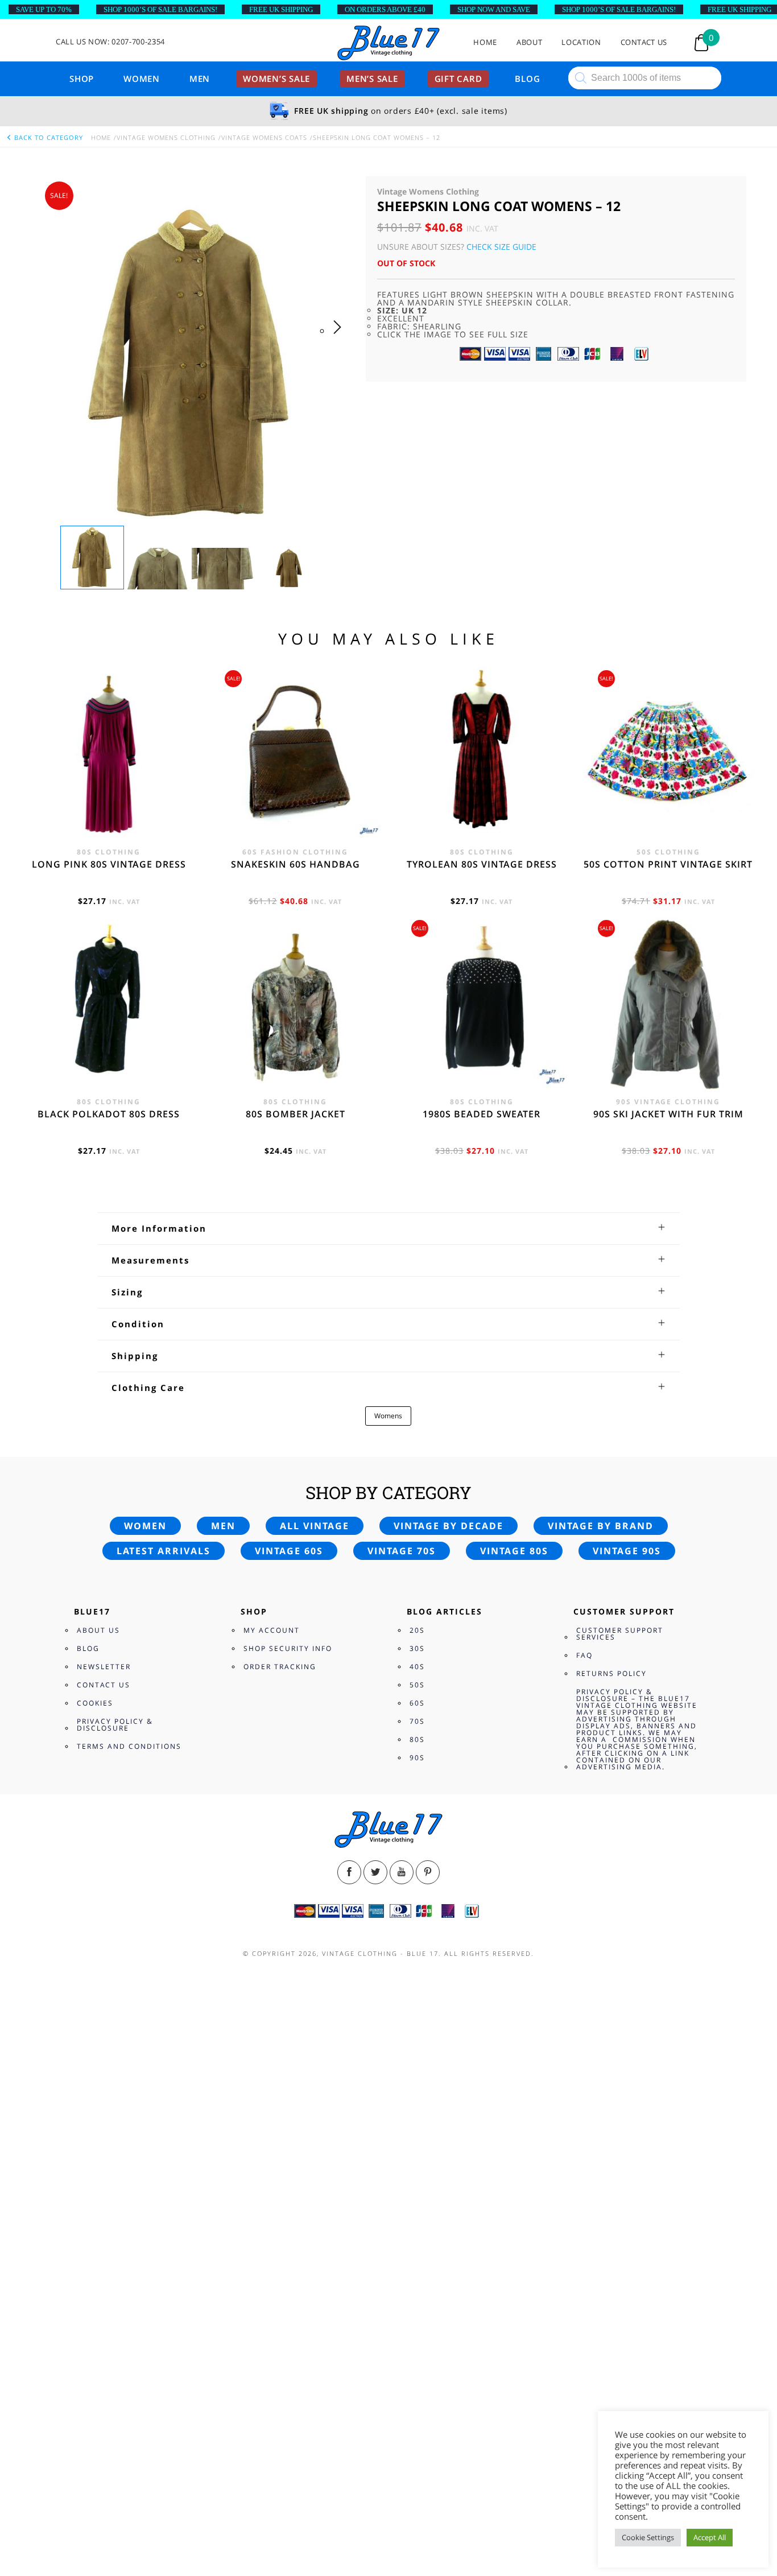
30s (417, 1648)
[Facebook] (349, 1872)
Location (581, 42)
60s (417, 1703)
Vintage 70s (402, 1551)
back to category (47, 137)
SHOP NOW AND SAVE (494, 9)
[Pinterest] (428, 1872)
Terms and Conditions (129, 1746)
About (529, 42)
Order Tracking (280, 1667)
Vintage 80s (514, 1551)
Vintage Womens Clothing (166, 137)
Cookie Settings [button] (648, 2537)
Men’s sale (372, 79)
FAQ (584, 1655)
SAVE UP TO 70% (44, 9)
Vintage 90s (627, 1551)
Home (485, 42)
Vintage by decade (449, 1526)
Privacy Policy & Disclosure (115, 1725)
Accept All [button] (710, 2537)
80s (417, 1739)
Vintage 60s (289, 1551)
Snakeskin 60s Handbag (295, 864)
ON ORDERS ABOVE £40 (385, 9)
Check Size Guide (501, 247)
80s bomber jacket (295, 1114)
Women (142, 79)
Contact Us (644, 42)
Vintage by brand (601, 1526)
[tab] (388, 1228)
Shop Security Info (288, 1648)
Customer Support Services (620, 1634)
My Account (272, 1630)
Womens (388, 1416)
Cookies (95, 1703)
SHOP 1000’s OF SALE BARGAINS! (160, 9)
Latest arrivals (164, 1551)
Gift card (458, 79)
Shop (82, 79)
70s (417, 1721)
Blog (527, 79)
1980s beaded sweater (482, 1114)
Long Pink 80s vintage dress (109, 864)
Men (200, 79)
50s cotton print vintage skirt (668, 864)
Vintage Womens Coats (264, 137)
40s (417, 1667)
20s (417, 1630)
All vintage (315, 1526)
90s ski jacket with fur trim (668, 1114)
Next (340, 338)
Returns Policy (611, 1673)
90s (417, 1758)
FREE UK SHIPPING (281, 9)
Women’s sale (276, 79)
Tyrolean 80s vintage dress (482, 864)
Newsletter (104, 1667)
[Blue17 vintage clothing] (388, 44)
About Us (98, 1630)
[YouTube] (402, 1872)
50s (417, 1685)
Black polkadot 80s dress (109, 1114)
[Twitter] (375, 1872)
